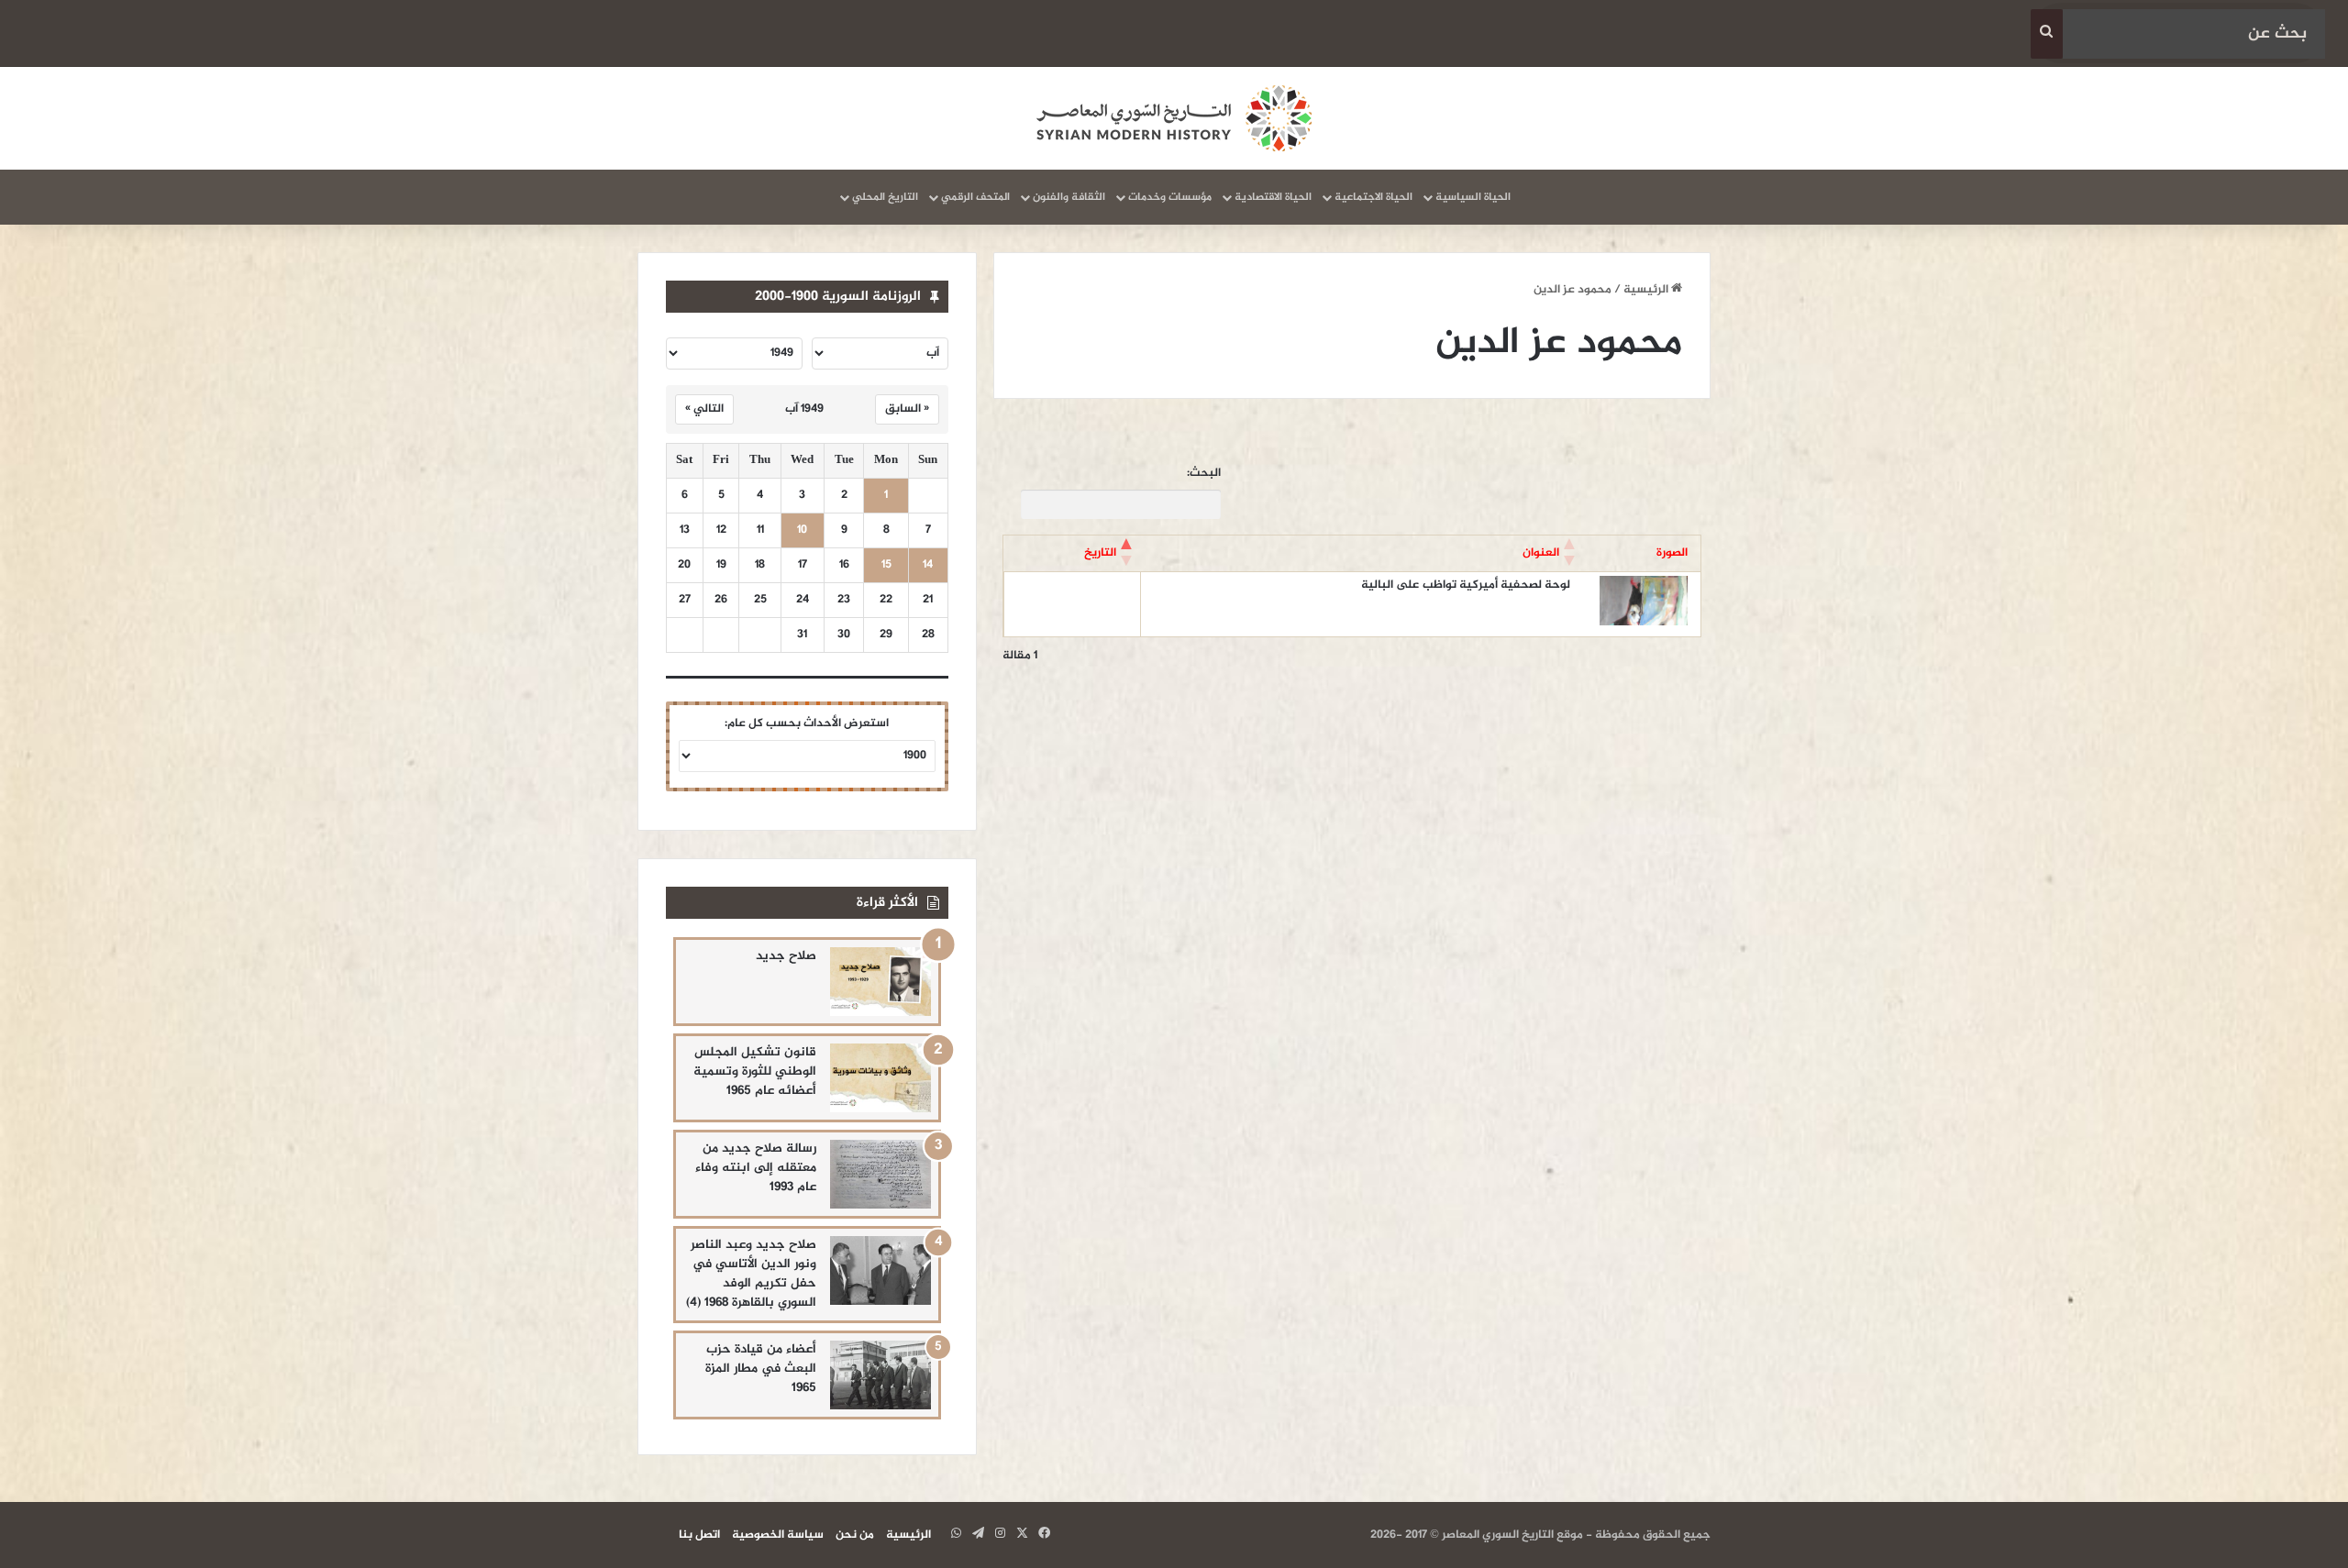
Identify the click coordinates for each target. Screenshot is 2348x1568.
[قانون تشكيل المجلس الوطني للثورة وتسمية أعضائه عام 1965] (880, 1078)
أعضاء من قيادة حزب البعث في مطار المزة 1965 (761, 1369)
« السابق (907, 409)
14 (928, 565)
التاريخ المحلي (885, 197)
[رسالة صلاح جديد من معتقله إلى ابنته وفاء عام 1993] (880, 1174)
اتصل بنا (699, 1535)
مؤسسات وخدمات (1170, 197)
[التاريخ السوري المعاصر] (1174, 118)
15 (886, 565)
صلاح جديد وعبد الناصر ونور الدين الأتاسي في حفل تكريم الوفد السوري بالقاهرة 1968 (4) (751, 1274)
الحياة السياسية (1473, 197)
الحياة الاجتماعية (1373, 197)
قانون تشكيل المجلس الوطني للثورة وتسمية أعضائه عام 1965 (755, 1071)
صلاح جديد (786, 956)
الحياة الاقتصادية (1273, 197)
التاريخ (1100, 553)
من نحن (855, 1535)
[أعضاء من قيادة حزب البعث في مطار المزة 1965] (880, 1375)
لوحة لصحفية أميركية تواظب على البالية (1466, 585)
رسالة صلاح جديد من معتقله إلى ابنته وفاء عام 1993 (756, 1168)
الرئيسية (1647, 290)
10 (802, 530)
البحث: (1204, 474)
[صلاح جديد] (880, 982)
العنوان (1541, 553)
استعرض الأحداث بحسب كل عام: (807, 723)
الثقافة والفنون (1069, 197)
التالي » (704, 409)
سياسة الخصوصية (778, 1535)
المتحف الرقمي (975, 197)
